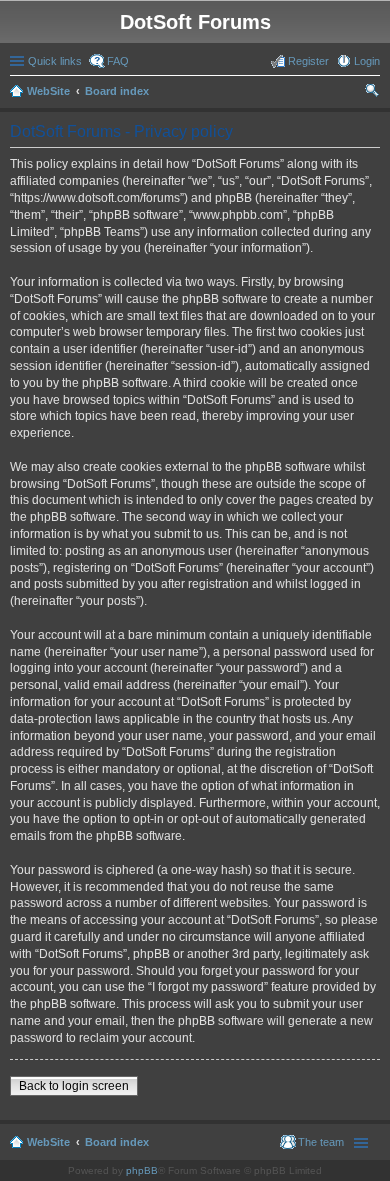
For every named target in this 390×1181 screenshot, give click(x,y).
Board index (117, 91)
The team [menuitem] (321, 1142)
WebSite (48, 91)
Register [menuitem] (308, 61)
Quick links (55, 61)
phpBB (142, 1170)
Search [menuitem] (372, 93)
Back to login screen (74, 1086)
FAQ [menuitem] (118, 61)
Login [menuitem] (367, 61)
